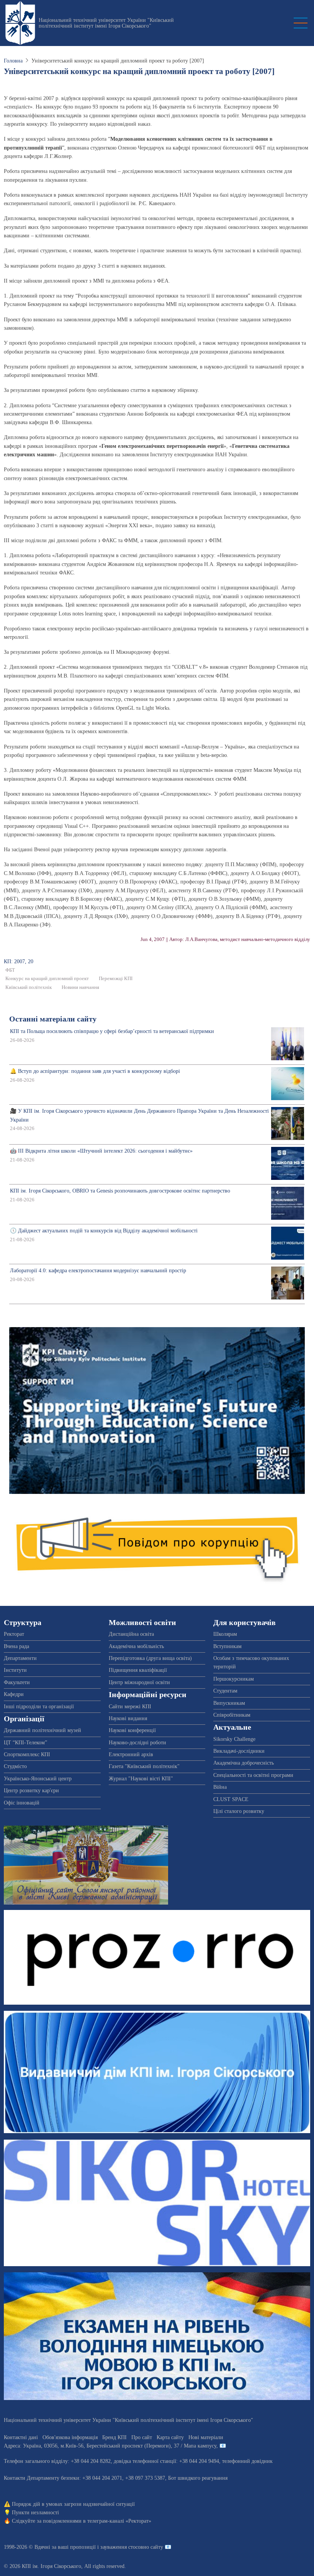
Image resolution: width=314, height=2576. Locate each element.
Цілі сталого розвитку (239, 1811)
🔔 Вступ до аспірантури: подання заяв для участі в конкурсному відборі (95, 1071)
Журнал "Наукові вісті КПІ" (141, 1779)
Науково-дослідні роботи (137, 1743)
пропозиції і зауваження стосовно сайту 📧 (121, 2547)
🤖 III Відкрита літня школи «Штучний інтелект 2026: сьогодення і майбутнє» (101, 1151)
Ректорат (14, 1634)
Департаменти (20, 1658)
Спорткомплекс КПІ (27, 1754)
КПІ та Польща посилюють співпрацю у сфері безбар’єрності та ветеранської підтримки (112, 1031)
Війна (220, 1787)
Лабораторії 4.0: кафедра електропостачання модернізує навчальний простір (98, 1271)
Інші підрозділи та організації (39, 1707)
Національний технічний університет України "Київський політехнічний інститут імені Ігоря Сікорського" (106, 23)
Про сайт (142, 2437)
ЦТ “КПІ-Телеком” (25, 1743)
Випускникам (229, 1703)
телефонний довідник (247, 2461)
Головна (13, 61)
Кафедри (14, 1694)
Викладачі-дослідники (239, 1751)
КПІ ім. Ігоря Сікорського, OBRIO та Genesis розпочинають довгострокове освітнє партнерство (120, 1191)
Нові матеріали (206, 2437)
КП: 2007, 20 (19, 961)
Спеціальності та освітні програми (253, 1775)
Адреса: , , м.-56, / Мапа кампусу (110, 2446)
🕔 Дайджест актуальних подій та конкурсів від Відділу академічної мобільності (104, 1231)
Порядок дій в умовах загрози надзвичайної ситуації (73, 2504)
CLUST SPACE (231, 1799)
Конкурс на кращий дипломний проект (47, 979)
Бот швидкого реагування (198, 2478)
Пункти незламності (35, 2513)
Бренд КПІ (114, 2437)
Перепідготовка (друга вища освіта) (150, 1658)
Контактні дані (21, 2437)
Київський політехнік (29, 987)
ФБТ (10, 970)
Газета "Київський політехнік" (144, 1766)
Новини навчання (80, 987)
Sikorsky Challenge (234, 1739)
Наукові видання (128, 1718)
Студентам (225, 1691)
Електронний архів (131, 1754)
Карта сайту (170, 2437)
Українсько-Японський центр (38, 1779)
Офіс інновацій (22, 1803)
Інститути (15, 1670)
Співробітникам (232, 1715)
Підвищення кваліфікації (138, 1670)
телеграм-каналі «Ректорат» (119, 2521)
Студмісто (15, 1766)
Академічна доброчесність (244, 1763)
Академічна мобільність (136, 1646)
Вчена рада (16, 1646)
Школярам (225, 1634)
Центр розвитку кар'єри (31, 1791)
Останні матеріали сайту (53, 1019)
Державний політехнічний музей (43, 1730)
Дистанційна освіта (131, 1634)
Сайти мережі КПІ (130, 1707)
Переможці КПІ (116, 979)
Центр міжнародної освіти (139, 1682)
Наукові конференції (132, 1730)
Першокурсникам (234, 1679)
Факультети (17, 1682)
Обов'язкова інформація (70, 2437)
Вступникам (227, 1646)
